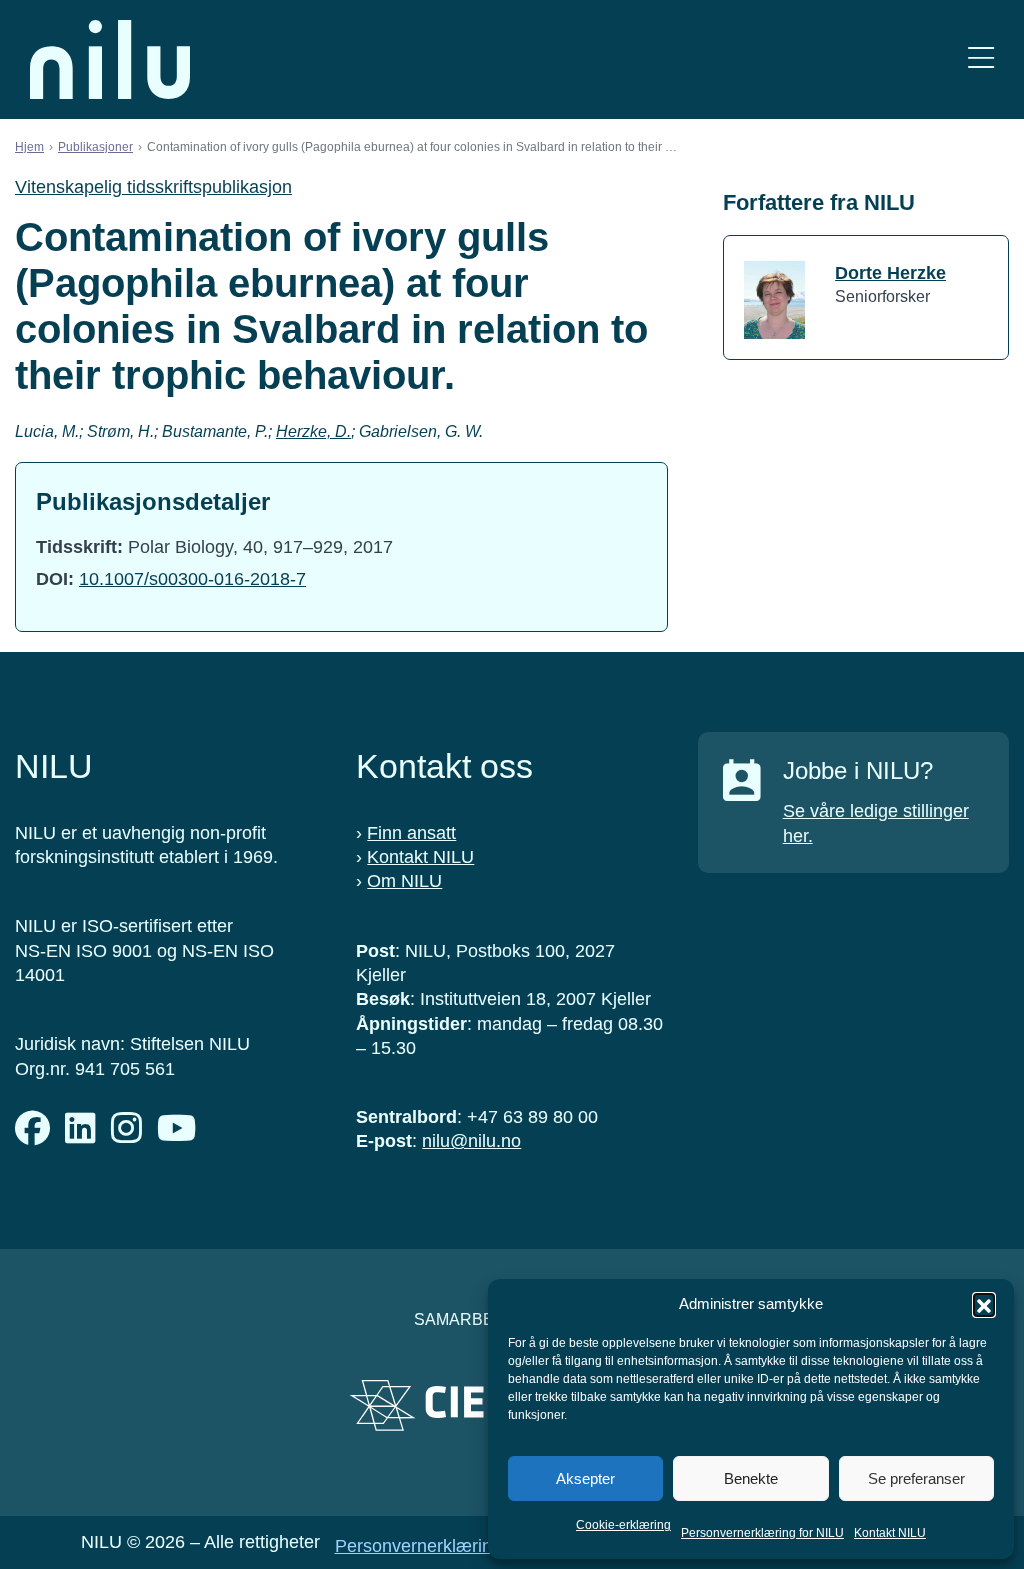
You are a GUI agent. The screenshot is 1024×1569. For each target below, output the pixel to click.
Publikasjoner (95, 147)
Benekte (751, 1478)
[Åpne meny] (981, 59)
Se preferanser (916, 1478)
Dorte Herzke (890, 273)
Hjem (29, 147)
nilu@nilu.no (471, 1141)
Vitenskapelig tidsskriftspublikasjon (153, 187)
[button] (984, 1304)
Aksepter (585, 1478)
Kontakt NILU (890, 1533)
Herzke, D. (313, 431)
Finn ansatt (411, 833)
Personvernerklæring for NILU (762, 1533)
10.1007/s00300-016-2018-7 (192, 579)
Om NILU (404, 881)
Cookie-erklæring (623, 1525)
